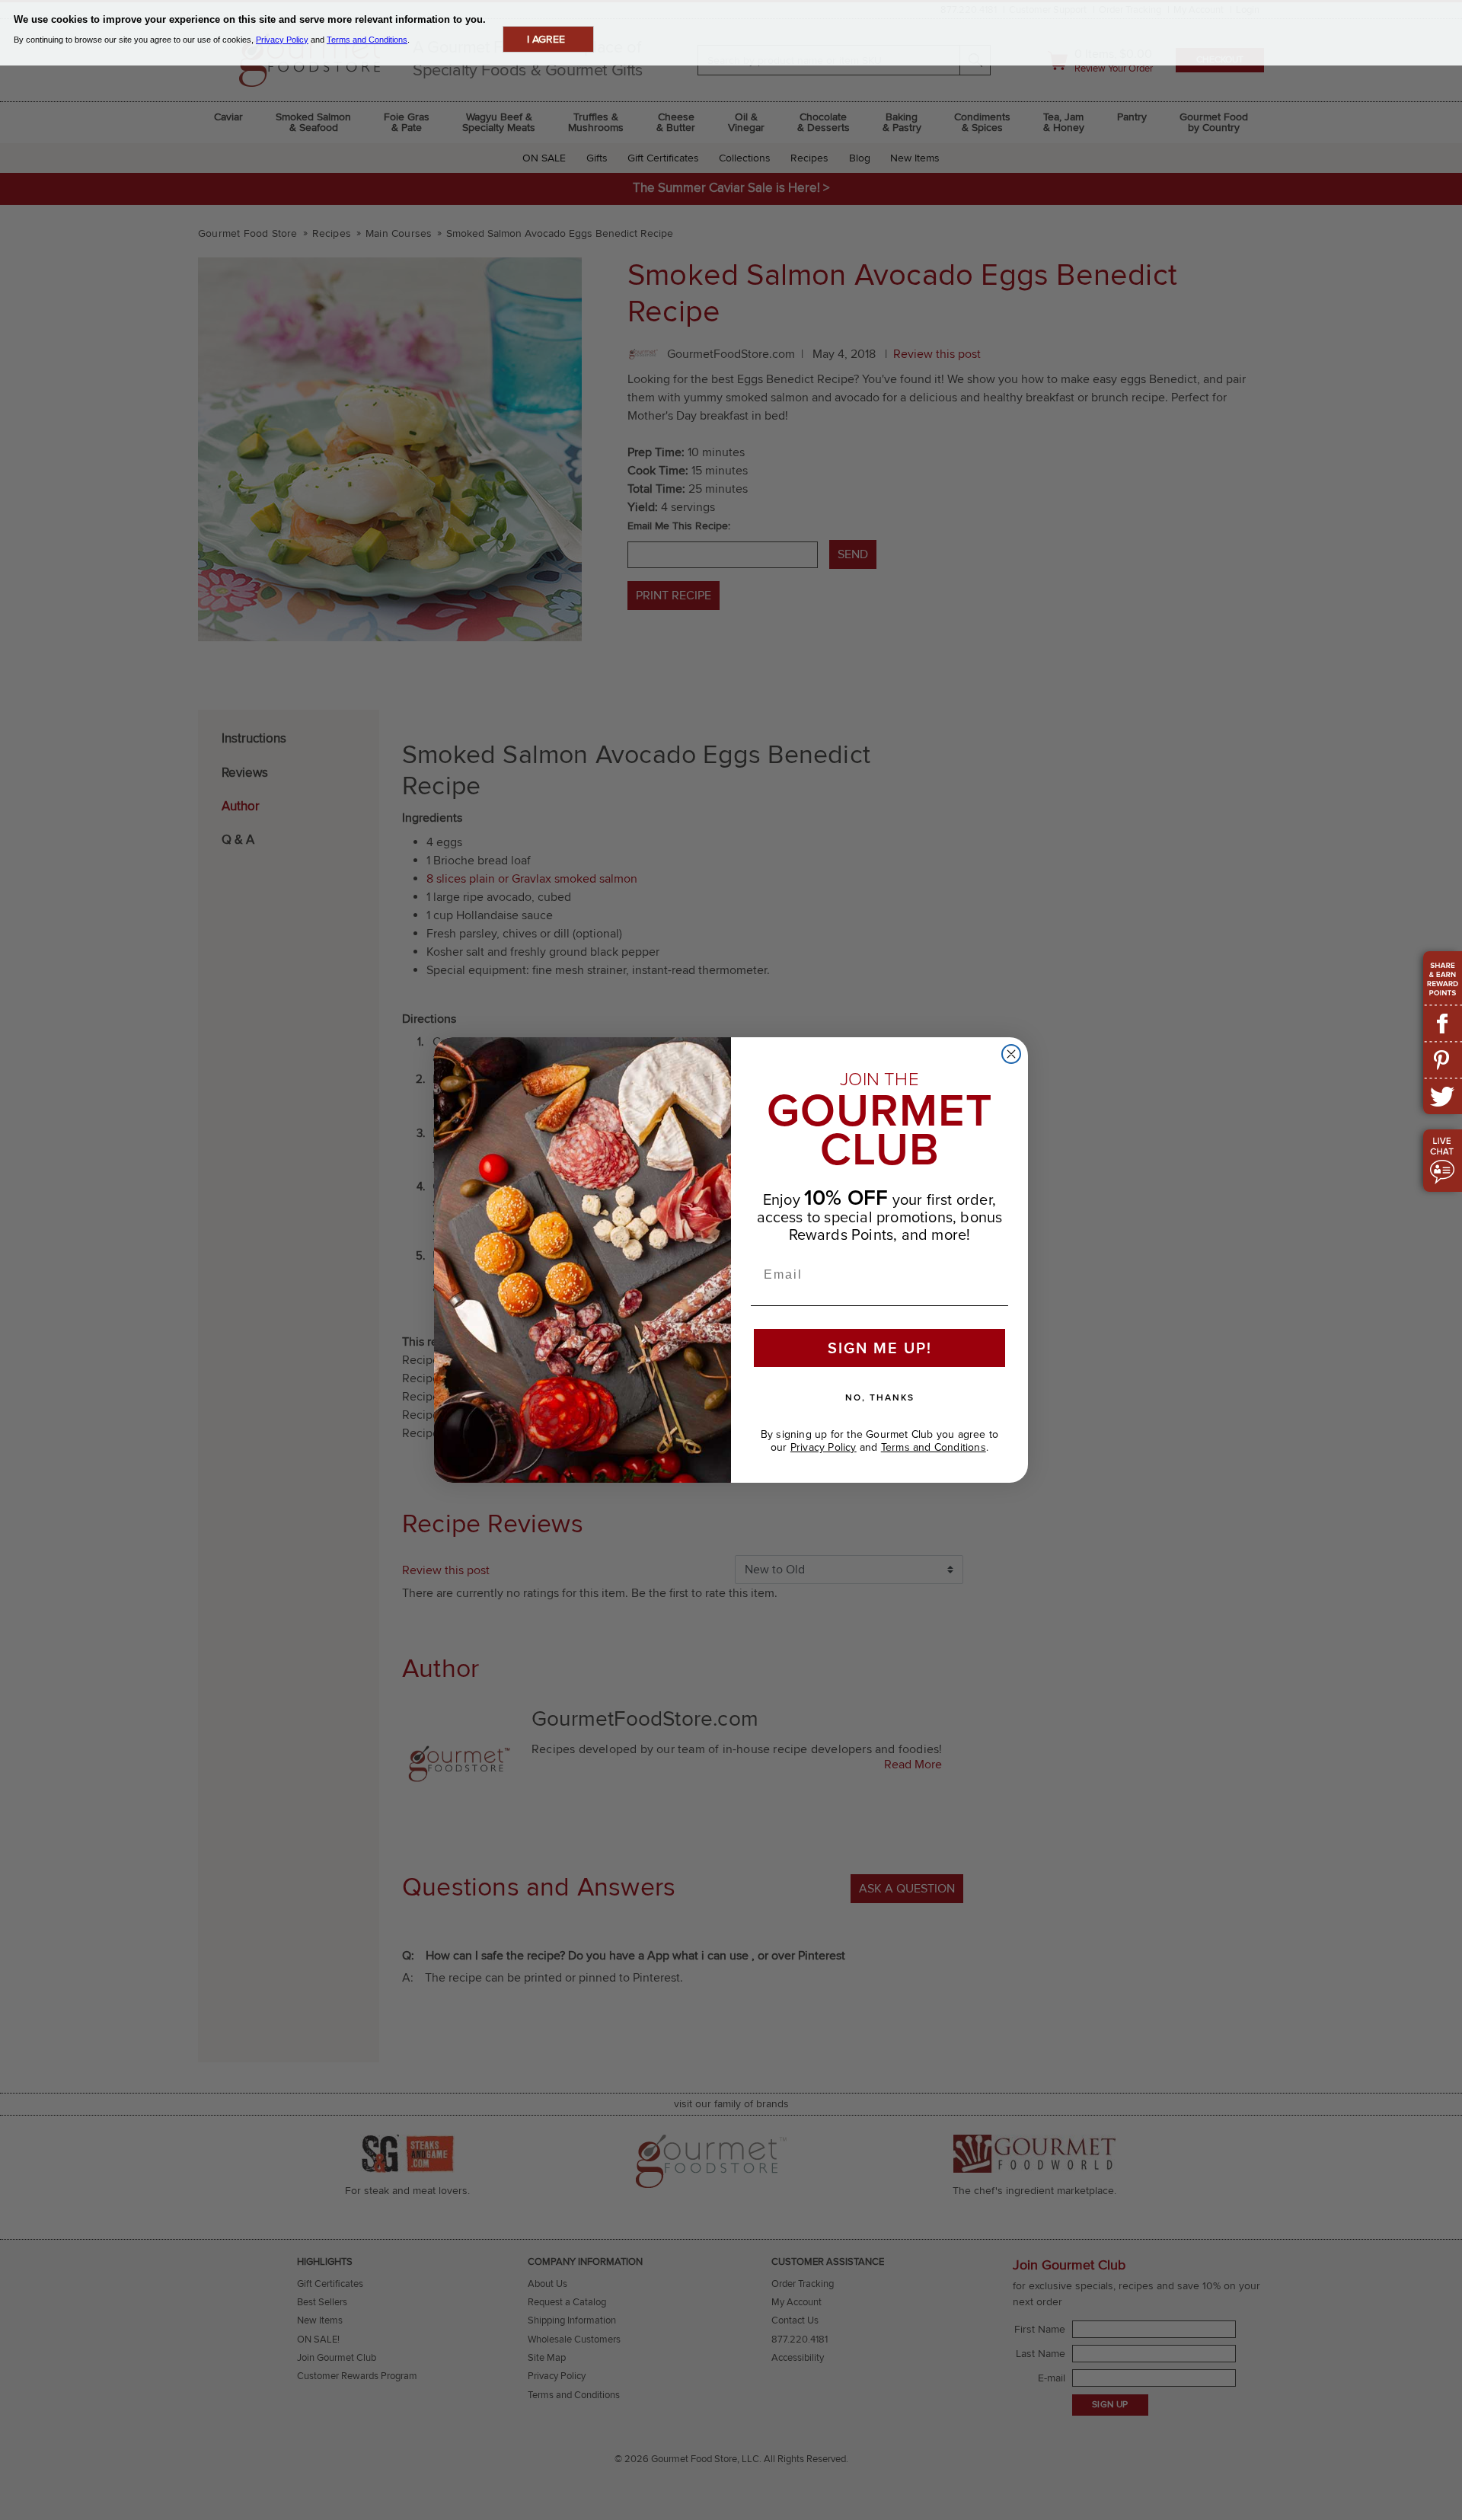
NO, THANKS (880, 1397)
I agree (546, 39)
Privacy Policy (824, 1447)
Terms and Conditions (934, 1447)
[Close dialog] (1011, 1054)
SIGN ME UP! (880, 1348)
